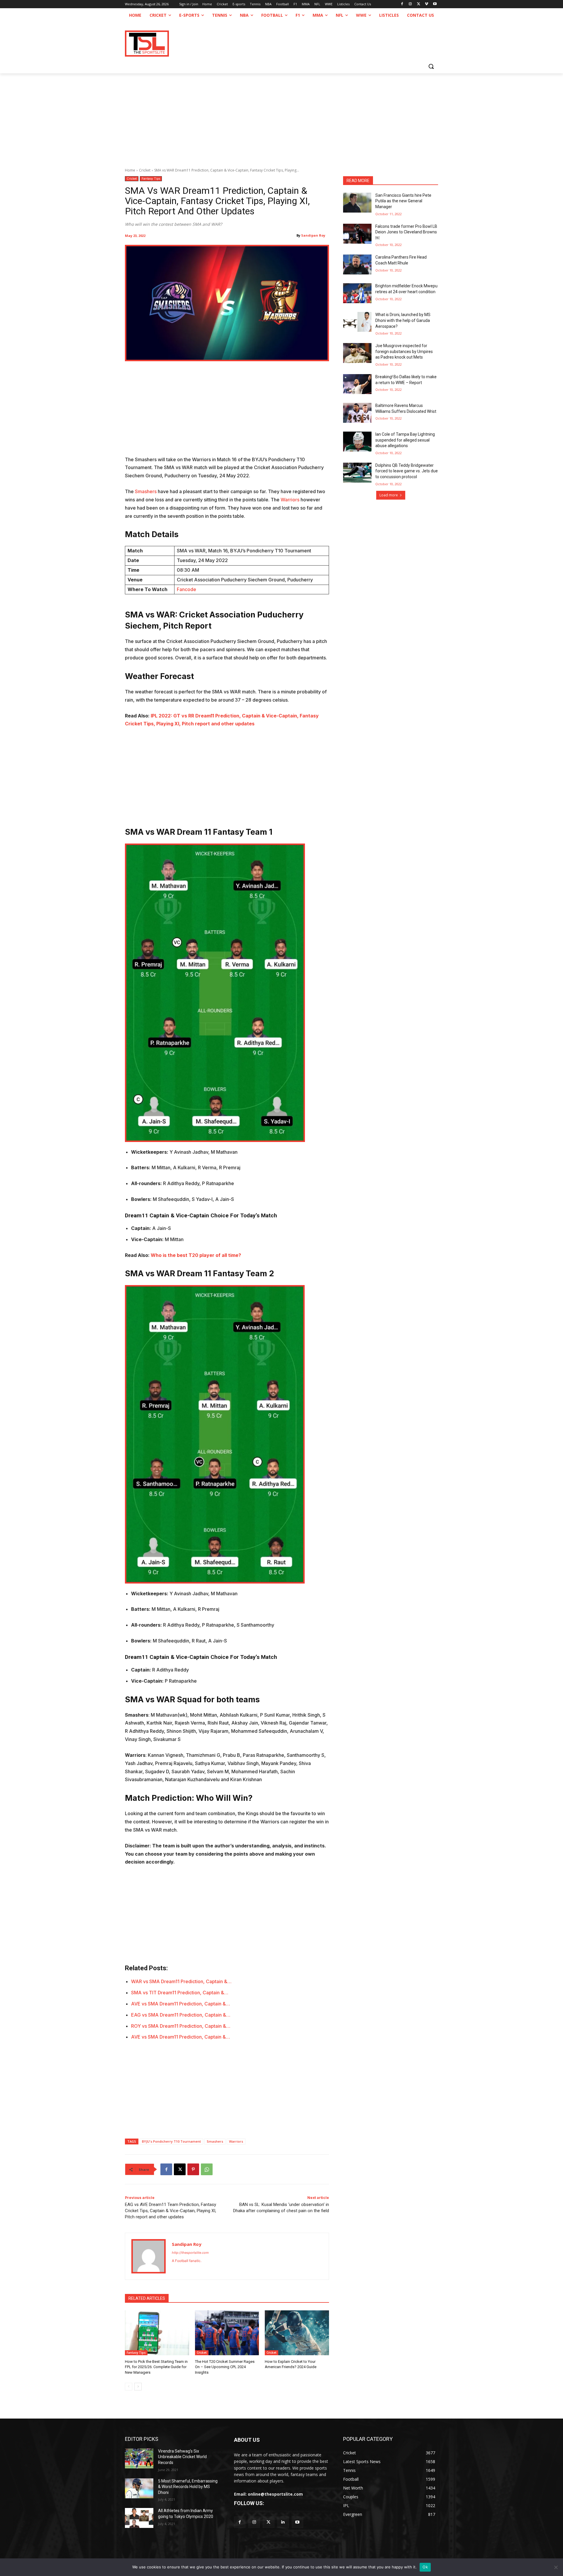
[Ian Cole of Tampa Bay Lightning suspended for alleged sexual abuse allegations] (357, 442)
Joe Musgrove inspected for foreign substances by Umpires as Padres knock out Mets (404, 351)
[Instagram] (410, 4)
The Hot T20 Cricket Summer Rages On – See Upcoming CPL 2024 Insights (225, 2367)
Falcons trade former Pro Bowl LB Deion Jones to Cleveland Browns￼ (406, 232)
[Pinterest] (193, 2169)
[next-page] (138, 2387)
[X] (419, 4)
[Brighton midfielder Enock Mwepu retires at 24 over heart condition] (357, 293)
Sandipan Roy (313, 235)
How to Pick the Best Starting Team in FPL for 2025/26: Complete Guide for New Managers (156, 2367)
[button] (431, 66)
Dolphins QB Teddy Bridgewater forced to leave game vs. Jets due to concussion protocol (407, 471)
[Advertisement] (281, 117)
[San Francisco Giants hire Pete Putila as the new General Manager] (357, 203)
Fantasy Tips (151, 179)
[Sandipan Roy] (149, 2256)
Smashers (146, 491)
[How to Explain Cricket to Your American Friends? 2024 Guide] (297, 2333)
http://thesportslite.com (190, 2253)
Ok (425, 2567)
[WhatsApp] (207, 2169)
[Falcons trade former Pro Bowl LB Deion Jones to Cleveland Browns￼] (357, 234)
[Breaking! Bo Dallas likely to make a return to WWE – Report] (357, 384)
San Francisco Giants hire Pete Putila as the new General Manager (403, 201)
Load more (389, 495)
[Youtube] (435, 4)
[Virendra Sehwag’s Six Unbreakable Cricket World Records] (139, 2458)
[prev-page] (129, 2387)
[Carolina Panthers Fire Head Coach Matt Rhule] (357, 264)
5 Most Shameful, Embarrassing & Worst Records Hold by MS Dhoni (188, 2487)
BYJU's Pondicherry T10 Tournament (171, 2141)
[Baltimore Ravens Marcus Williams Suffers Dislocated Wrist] (357, 413)
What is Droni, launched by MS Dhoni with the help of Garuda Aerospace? (403, 320)
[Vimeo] (427, 4)
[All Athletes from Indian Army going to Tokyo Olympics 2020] (139, 2518)
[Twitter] (268, 2522)
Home (130, 170)
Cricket (145, 170)
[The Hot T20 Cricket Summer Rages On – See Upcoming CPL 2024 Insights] (227, 2333)
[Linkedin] (283, 2522)
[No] (556, 2567)
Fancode (186, 589)
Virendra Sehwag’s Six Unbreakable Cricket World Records (182, 2457)
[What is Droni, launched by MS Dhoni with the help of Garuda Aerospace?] (357, 322)
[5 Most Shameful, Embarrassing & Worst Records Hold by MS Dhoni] (139, 2488)
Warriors (291, 500)
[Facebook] (402, 4)
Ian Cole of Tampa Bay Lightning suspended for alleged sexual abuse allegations (405, 440)
